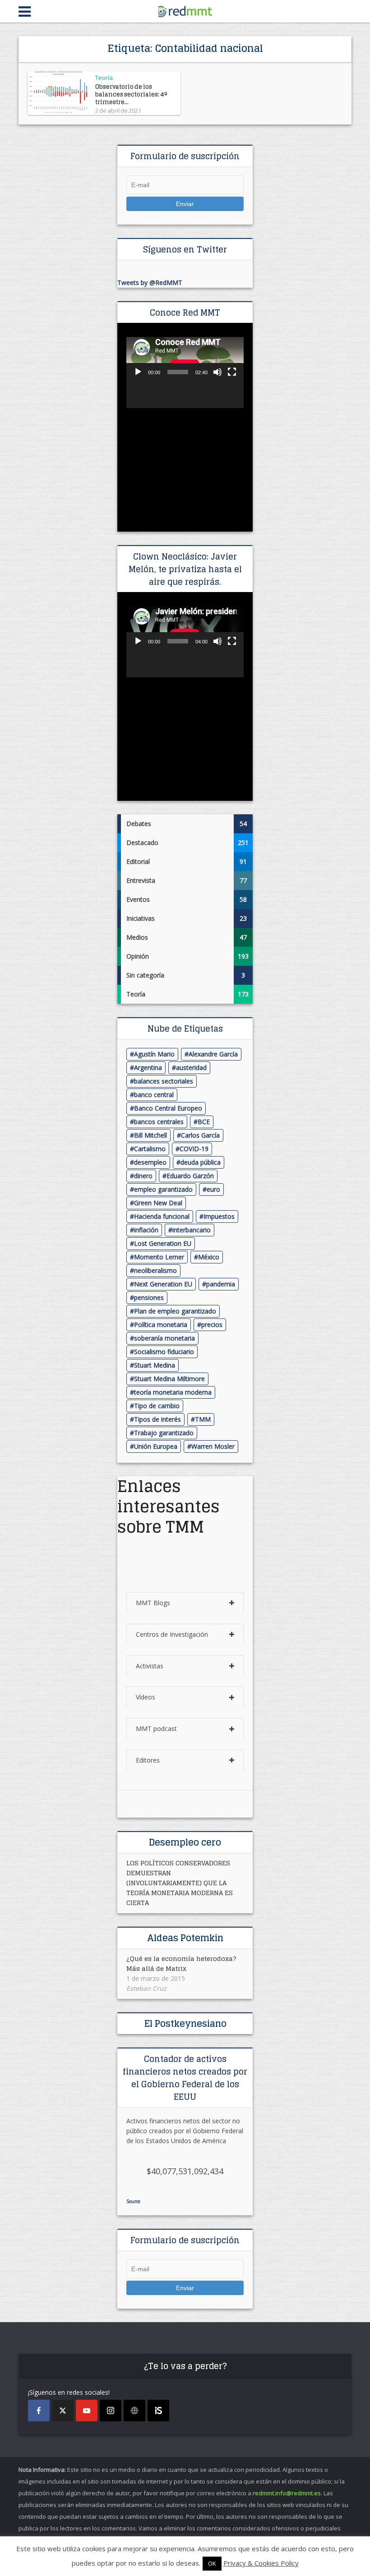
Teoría (104, 78)
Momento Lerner (159, 1257)
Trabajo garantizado (164, 1433)
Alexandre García (213, 1054)
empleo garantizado (163, 1189)
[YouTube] (87, 2411)
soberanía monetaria (164, 1338)
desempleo (150, 1162)
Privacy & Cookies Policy (261, 2563)
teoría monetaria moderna (173, 1392)
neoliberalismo (155, 1270)
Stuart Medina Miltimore (169, 1379)
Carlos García (200, 1135)
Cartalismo (150, 1149)
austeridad (191, 1068)
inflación (146, 1230)
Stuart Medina (155, 1365)
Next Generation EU (163, 1284)
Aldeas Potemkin (185, 1938)
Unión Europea (156, 1446)
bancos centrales (159, 1122)
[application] (185, 370)
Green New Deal (158, 1203)
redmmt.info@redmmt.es (287, 2493)
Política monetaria (161, 1325)
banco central (154, 1095)
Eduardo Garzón (190, 1176)
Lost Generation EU (163, 1243)
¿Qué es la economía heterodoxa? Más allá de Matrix (181, 1963)
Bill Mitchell (150, 1135)
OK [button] (212, 2563)
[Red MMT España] (185, 10)
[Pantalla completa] (232, 372)
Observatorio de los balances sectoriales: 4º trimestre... (131, 94)
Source (133, 2201)
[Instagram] (111, 2411)
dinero (143, 1176)
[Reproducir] (138, 372)
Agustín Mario (154, 1054)
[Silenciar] (217, 372)
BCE (204, 1122)
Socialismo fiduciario (164, 1352)
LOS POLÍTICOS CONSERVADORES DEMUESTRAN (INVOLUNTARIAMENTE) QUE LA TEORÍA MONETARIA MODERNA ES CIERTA (180, 1883)
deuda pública (201, 1162)
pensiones (149, 1297)
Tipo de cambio (157, 1406)
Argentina (148, 1068)
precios (212, 1325)
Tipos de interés (157, 1419)
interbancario (192, 1230)
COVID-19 (194, 1149)
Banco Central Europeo (168, 1108)
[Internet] (134, 2411)
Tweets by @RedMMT (150, 282)
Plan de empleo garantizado (175, 1311)
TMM (203, 1419)
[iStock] (158, 2411)
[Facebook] (39, 2411)
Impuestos (219, 1216)
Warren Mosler (213, 1446)
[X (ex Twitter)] (63, 2411)
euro (213, 1189)
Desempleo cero (185, 1842)
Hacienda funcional (162, 1216)
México (209, 1257)
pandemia (221, 1284)
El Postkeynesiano (185, 2024)
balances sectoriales (164, 1081)
